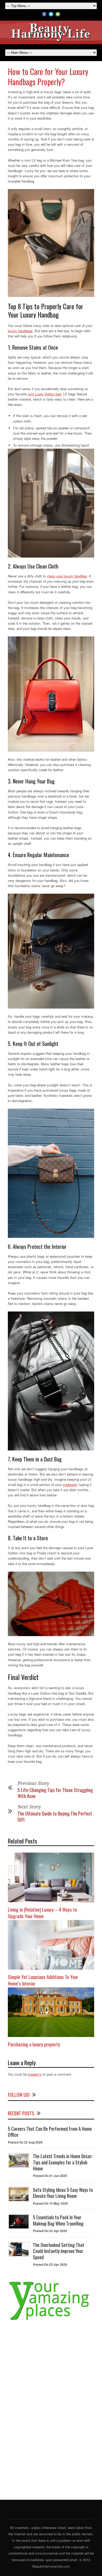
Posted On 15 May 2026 (50, 2203)
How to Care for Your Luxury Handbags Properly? (48, 77)
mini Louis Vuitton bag (44, 394)
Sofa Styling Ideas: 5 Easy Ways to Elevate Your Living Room (63, 2193)
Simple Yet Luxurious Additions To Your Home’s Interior (43, 1980)
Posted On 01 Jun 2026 (50, 2176)
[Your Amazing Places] (51, 2320)
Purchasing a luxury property (34, 2044)
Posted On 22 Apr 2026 (50, 2231)
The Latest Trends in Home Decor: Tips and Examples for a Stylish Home (63, 2162)
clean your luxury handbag (67, 576)
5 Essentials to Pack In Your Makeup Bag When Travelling (58, 2220)
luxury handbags (20, 331)
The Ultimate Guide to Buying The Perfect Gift (55, 1816)
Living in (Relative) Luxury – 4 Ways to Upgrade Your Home (42, 1913)
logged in (35, 2074)
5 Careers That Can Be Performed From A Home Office (50, 2132)
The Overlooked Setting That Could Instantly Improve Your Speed (59, 2251)
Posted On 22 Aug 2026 (25, 2142)
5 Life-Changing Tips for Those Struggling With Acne (55, 1793)
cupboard (70, 1485)
